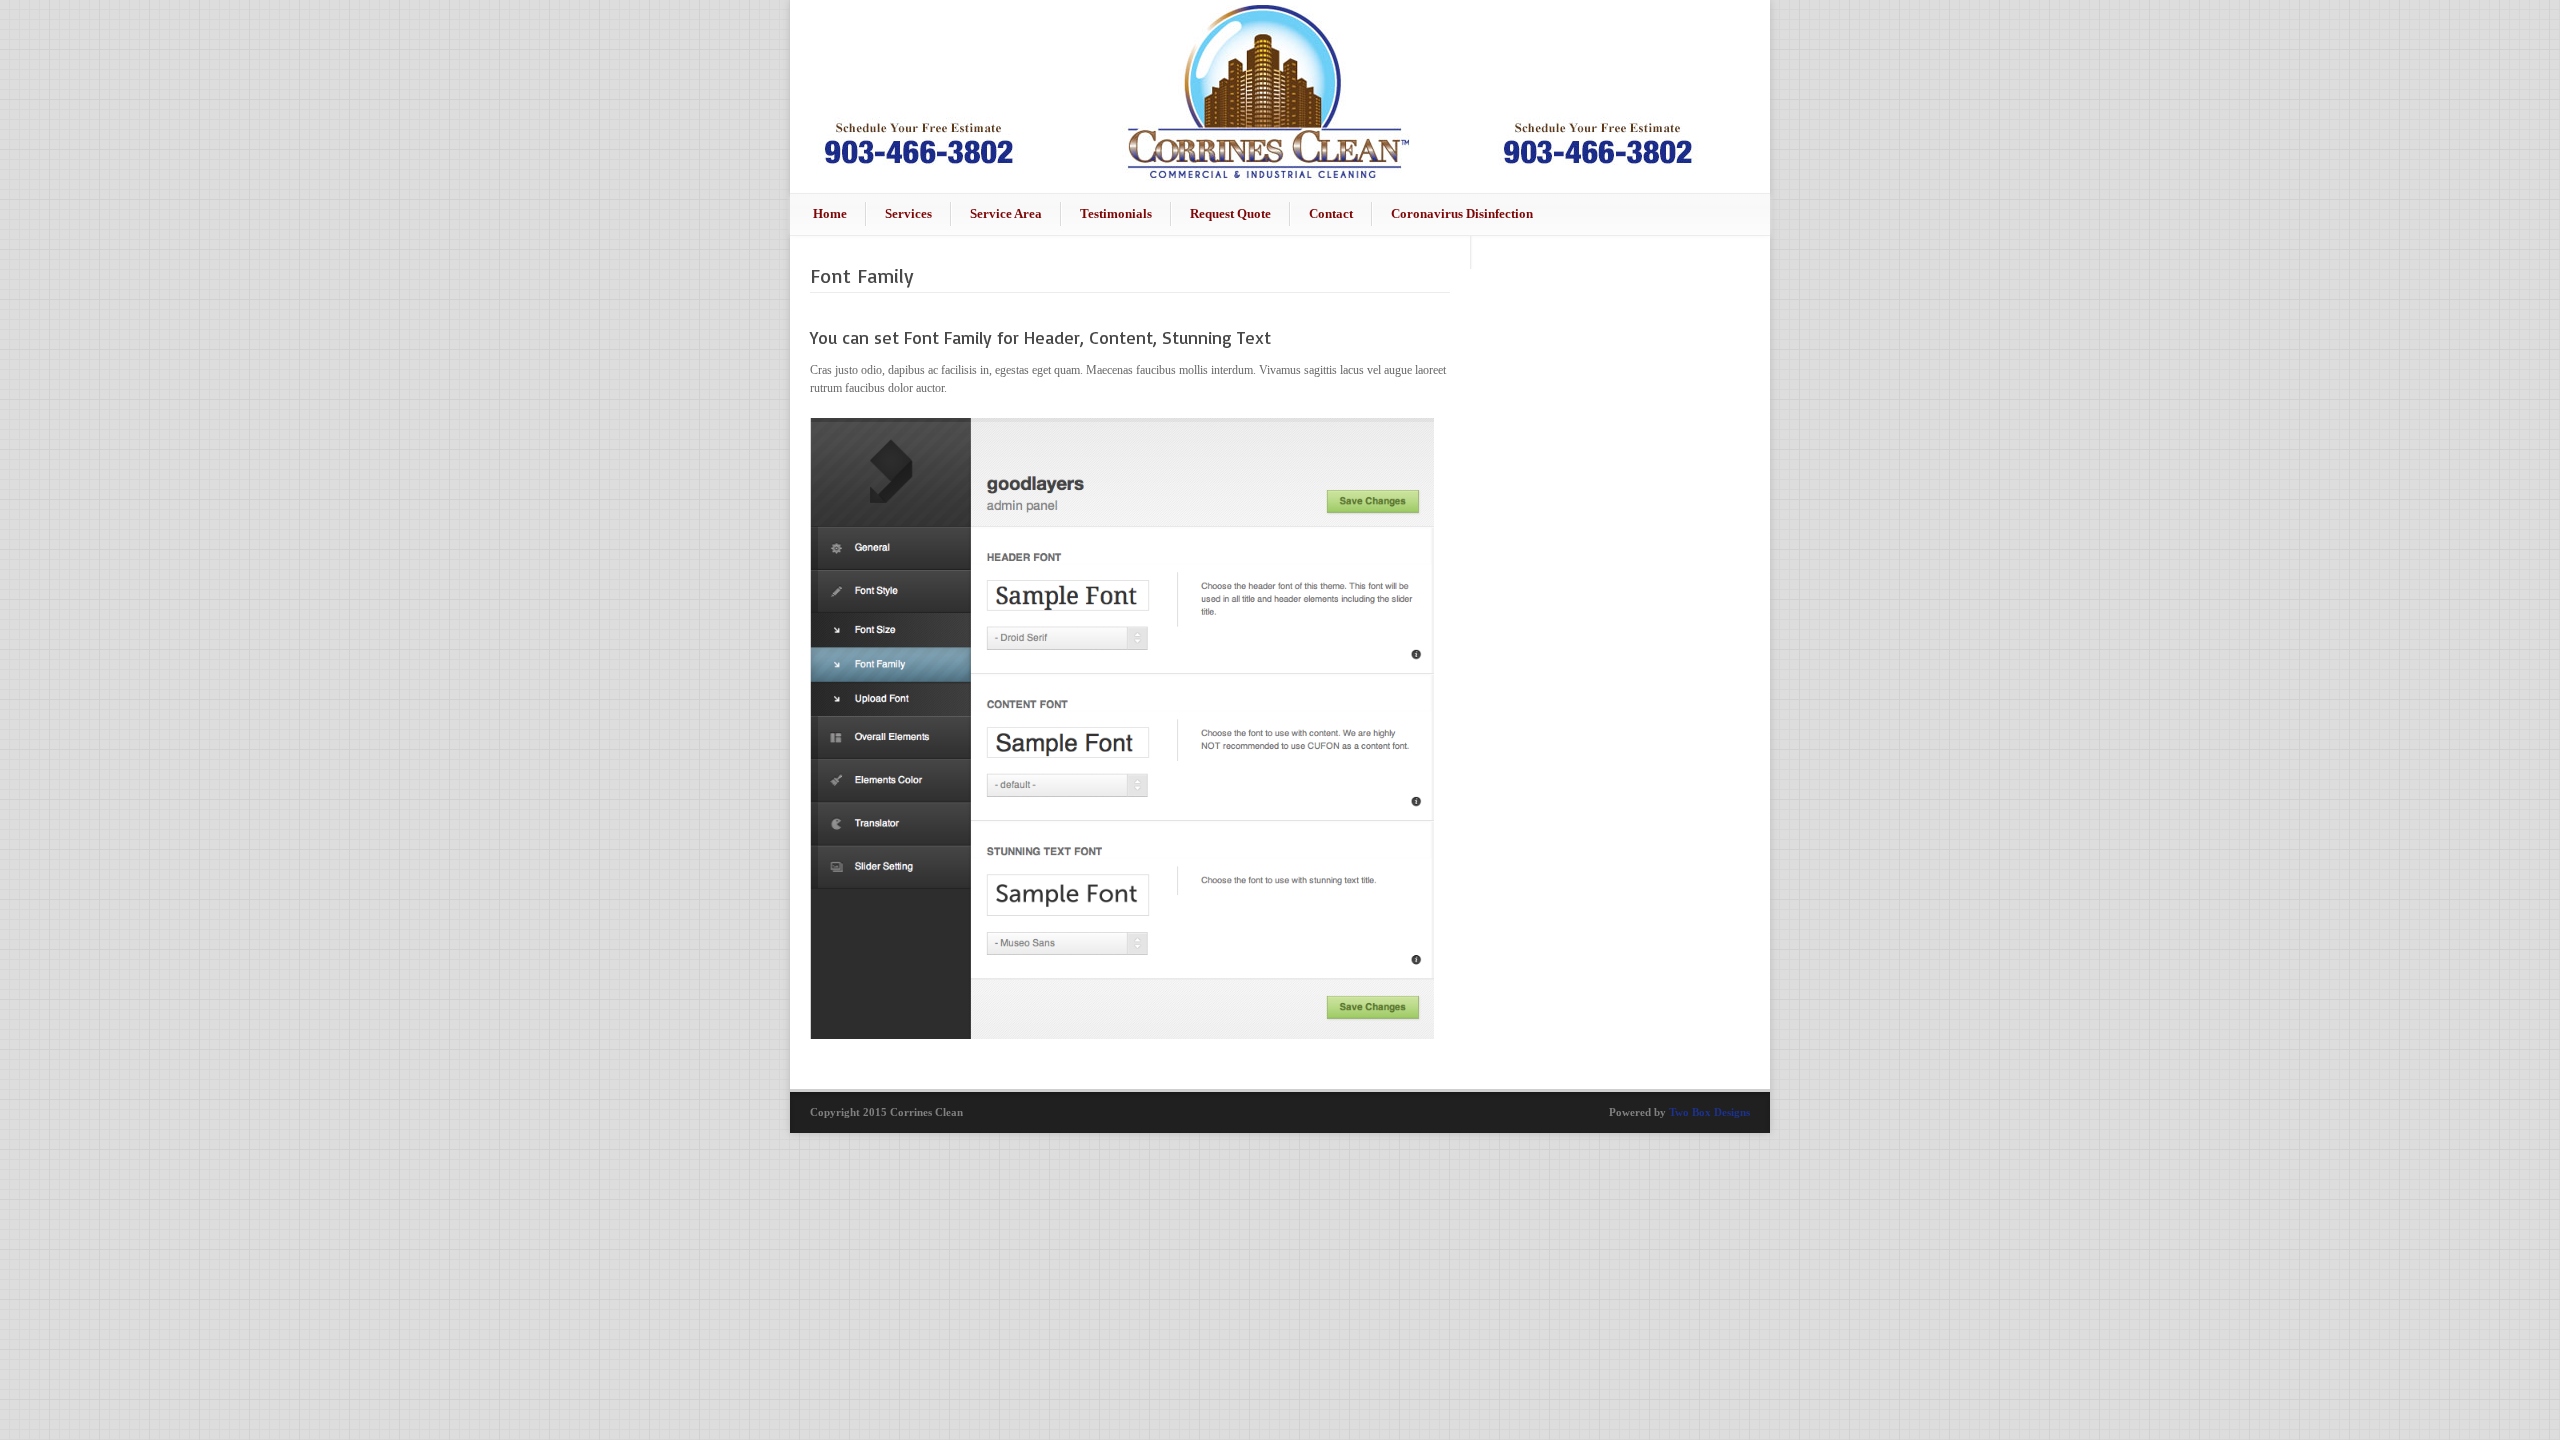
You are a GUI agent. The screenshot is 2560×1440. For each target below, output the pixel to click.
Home (830, 213)
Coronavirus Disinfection (1462, 213)
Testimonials (1116, 213)
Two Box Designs (1709, 1112)
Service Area (1006, 213)
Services (908, 213)
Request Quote (1230, 213)
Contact (1331, 213)
